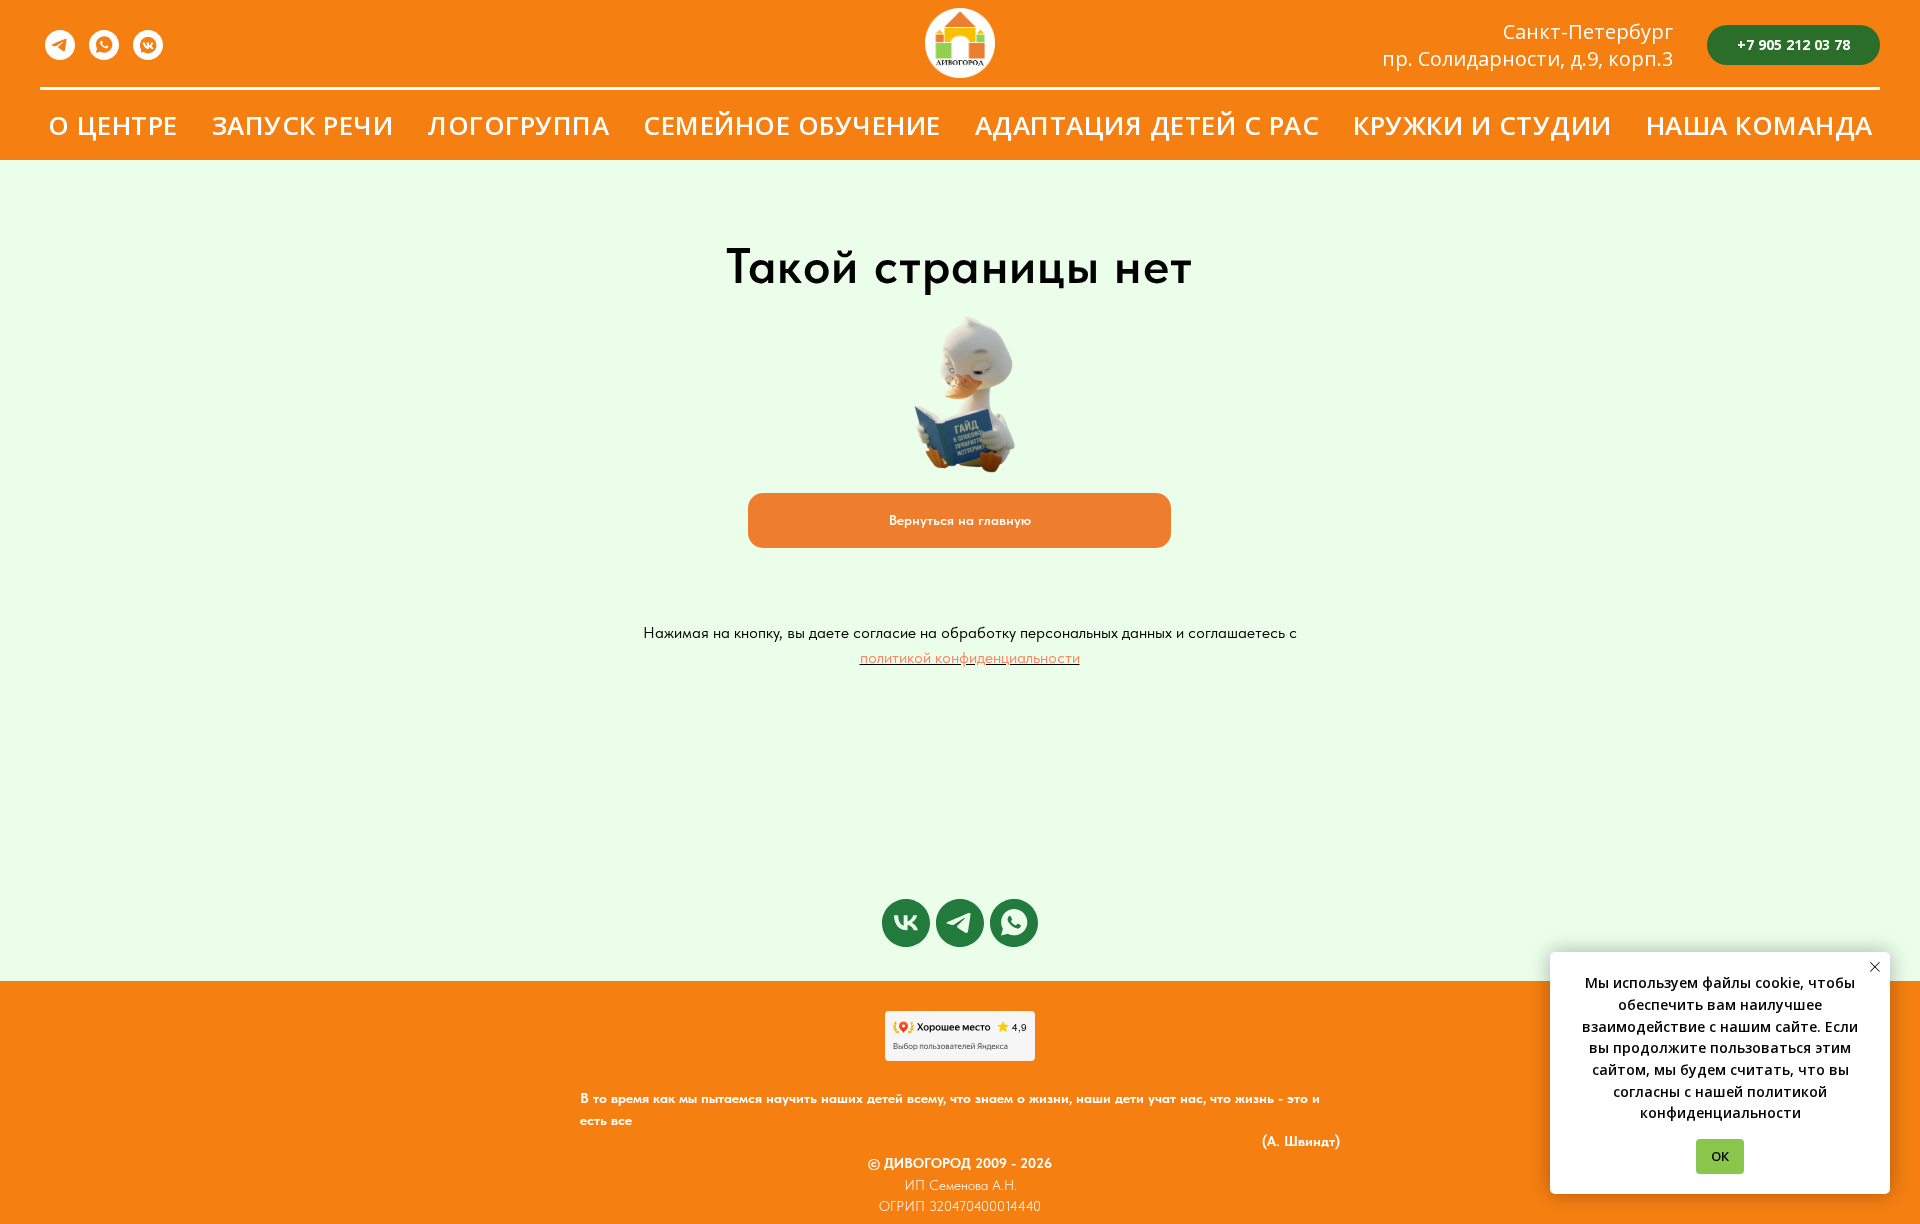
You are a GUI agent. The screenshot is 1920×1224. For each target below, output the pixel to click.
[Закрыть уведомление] (1875, 967)
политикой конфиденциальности (970, 657)
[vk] (906, 923)
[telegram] (60, 45)
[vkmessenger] (148, 45)
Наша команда (1759, 125)
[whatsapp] (104, 45)
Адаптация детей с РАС (1147, 125)
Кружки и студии (1482, 125)
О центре (113, 125)
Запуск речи (303, 125)
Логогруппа (518, 125)
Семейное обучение (792, 125)
